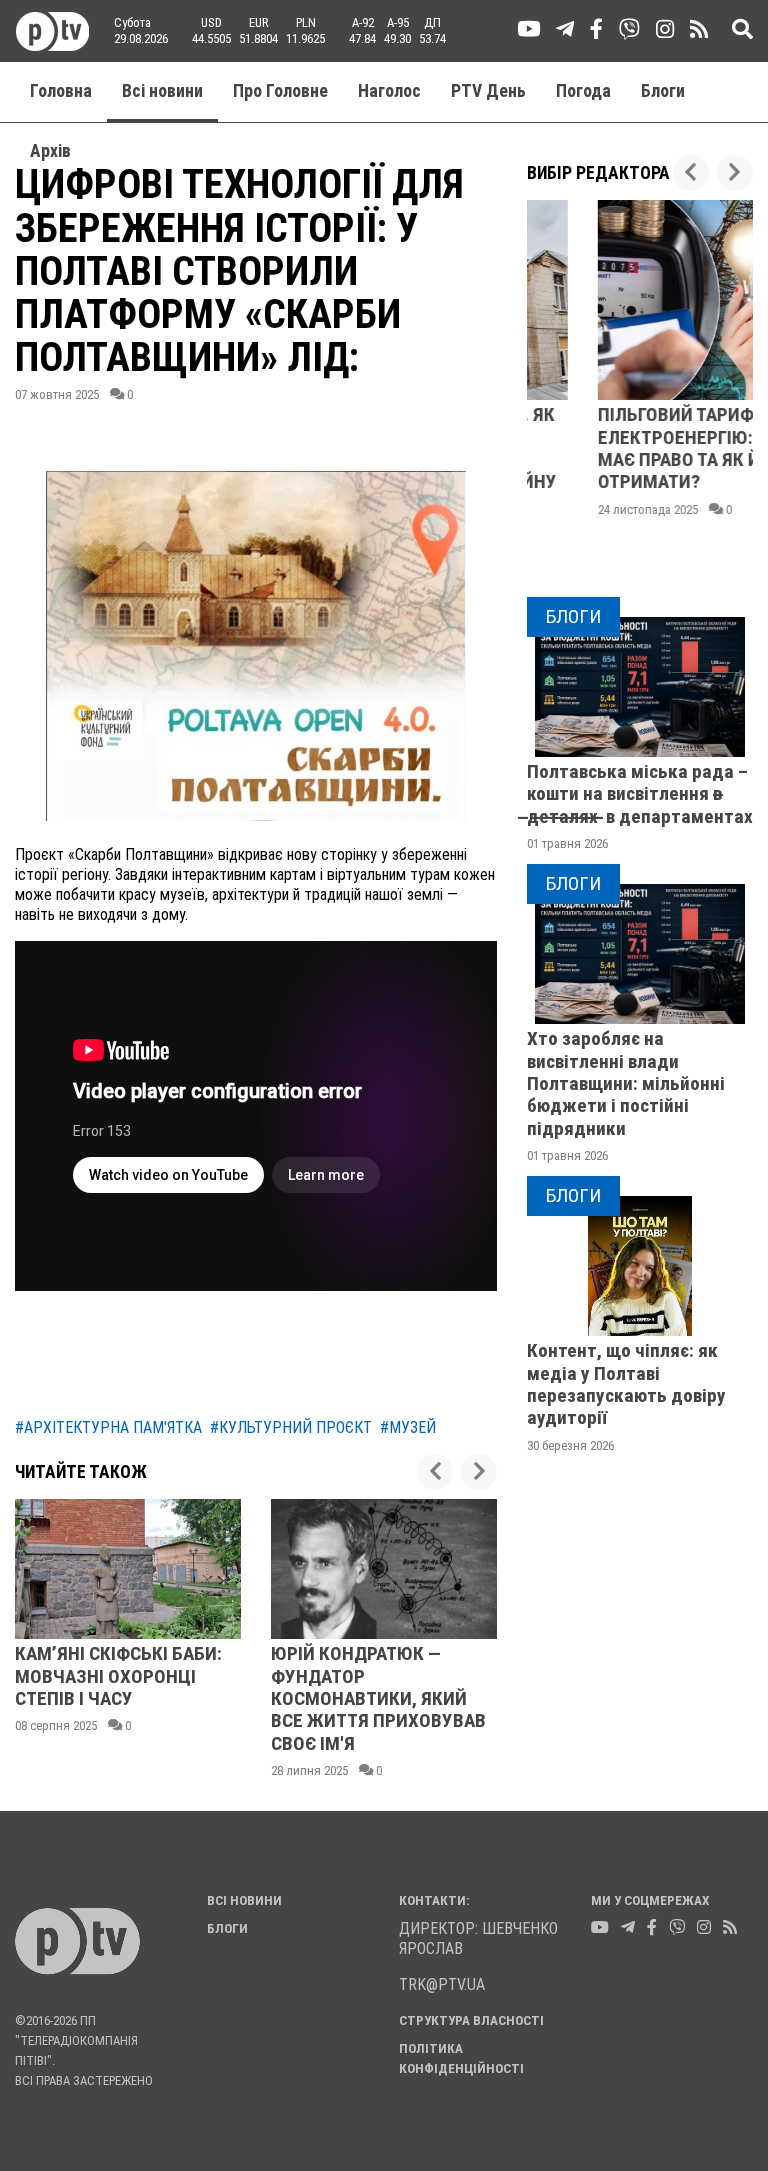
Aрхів (50, 151)
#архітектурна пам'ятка (108, 1427)
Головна (61, 91)
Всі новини (162, 91)
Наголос (389, 91)
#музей (408, 1427)
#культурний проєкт (291, 1427)
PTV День (488, 91)
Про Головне (280, 91)
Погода (583, 91)
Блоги (663, 91)
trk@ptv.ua (442, 1984)
